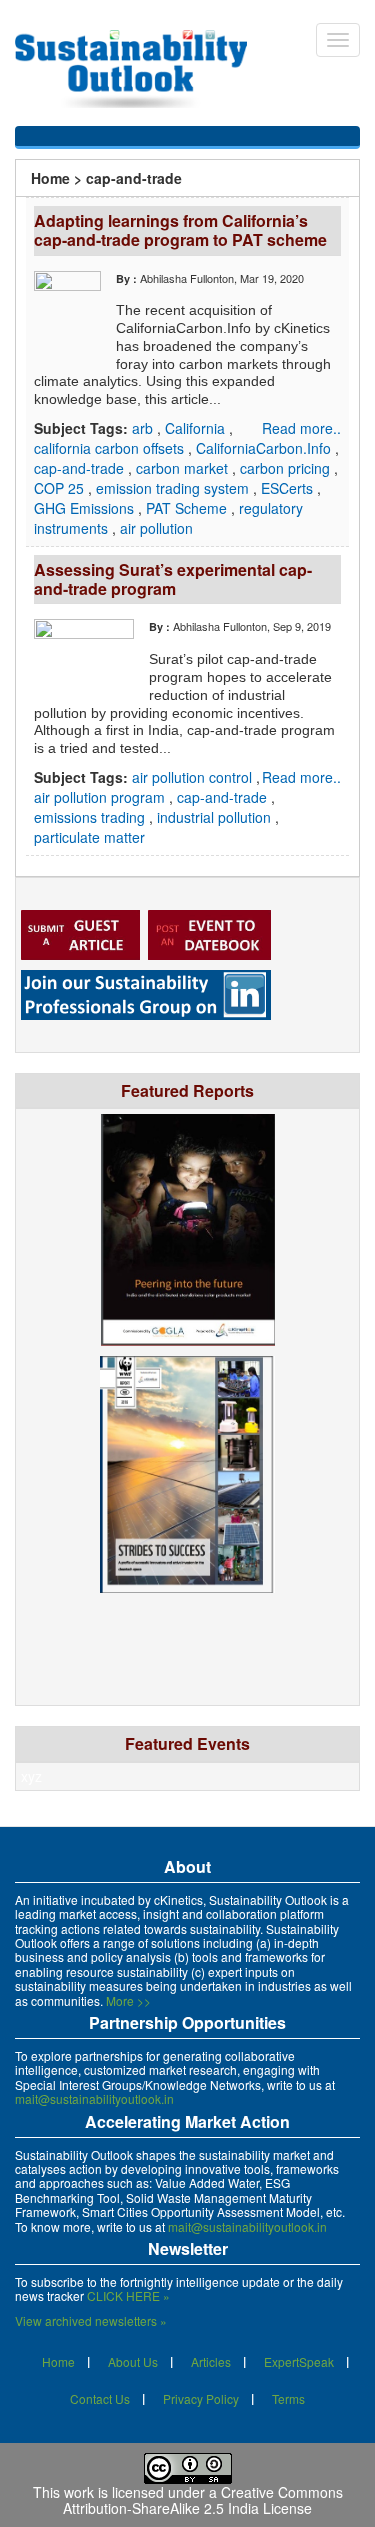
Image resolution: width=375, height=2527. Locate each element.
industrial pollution (216, 817)
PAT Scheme (188, 508)
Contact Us (100, 2398)
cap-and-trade (81, 468)
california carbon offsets (111, 448)
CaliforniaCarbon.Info (265, 448)
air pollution (156, 528)
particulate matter (89, 837)
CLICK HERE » (128, 2295)
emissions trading (91, 817)
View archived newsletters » (91, 2320)
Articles (211, 2361)
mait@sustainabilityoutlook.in (94, 2098)
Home (50, 178)
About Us (133, 2361)
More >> (128, 2000)
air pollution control (194, 777)
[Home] (141, 69)
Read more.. (301, 428)
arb (144, 428)
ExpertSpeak (299, 2361)
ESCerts (289, 488)
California (197, 428)
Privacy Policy (201, 2398)
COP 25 (61, 488)
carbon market (184, 468)
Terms (288, 2398)
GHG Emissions (86, 508)
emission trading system (174, 488)
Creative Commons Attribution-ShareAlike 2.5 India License (203, 2500)
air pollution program (101, 797)
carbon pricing (287, 468)
